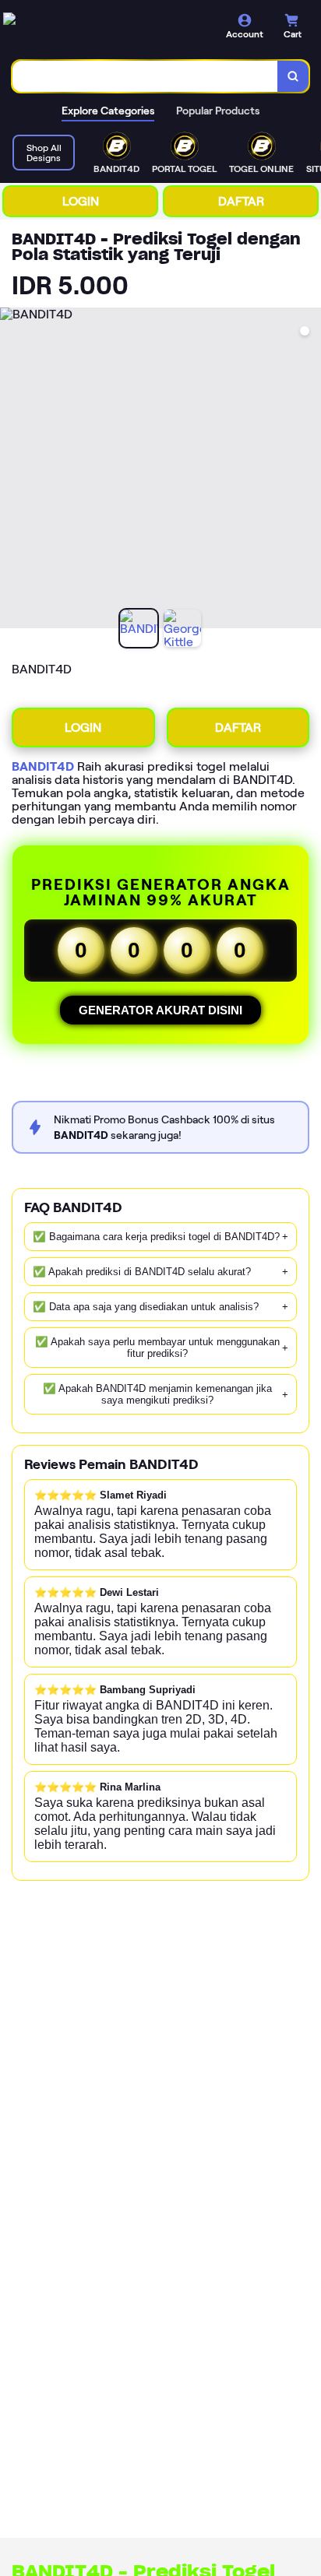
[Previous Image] (12, 470)
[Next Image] (309, 470)
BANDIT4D (43, 766)
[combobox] (145, 76)
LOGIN (81, 201)
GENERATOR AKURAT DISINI (160, 1010)
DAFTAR (241, 201)
